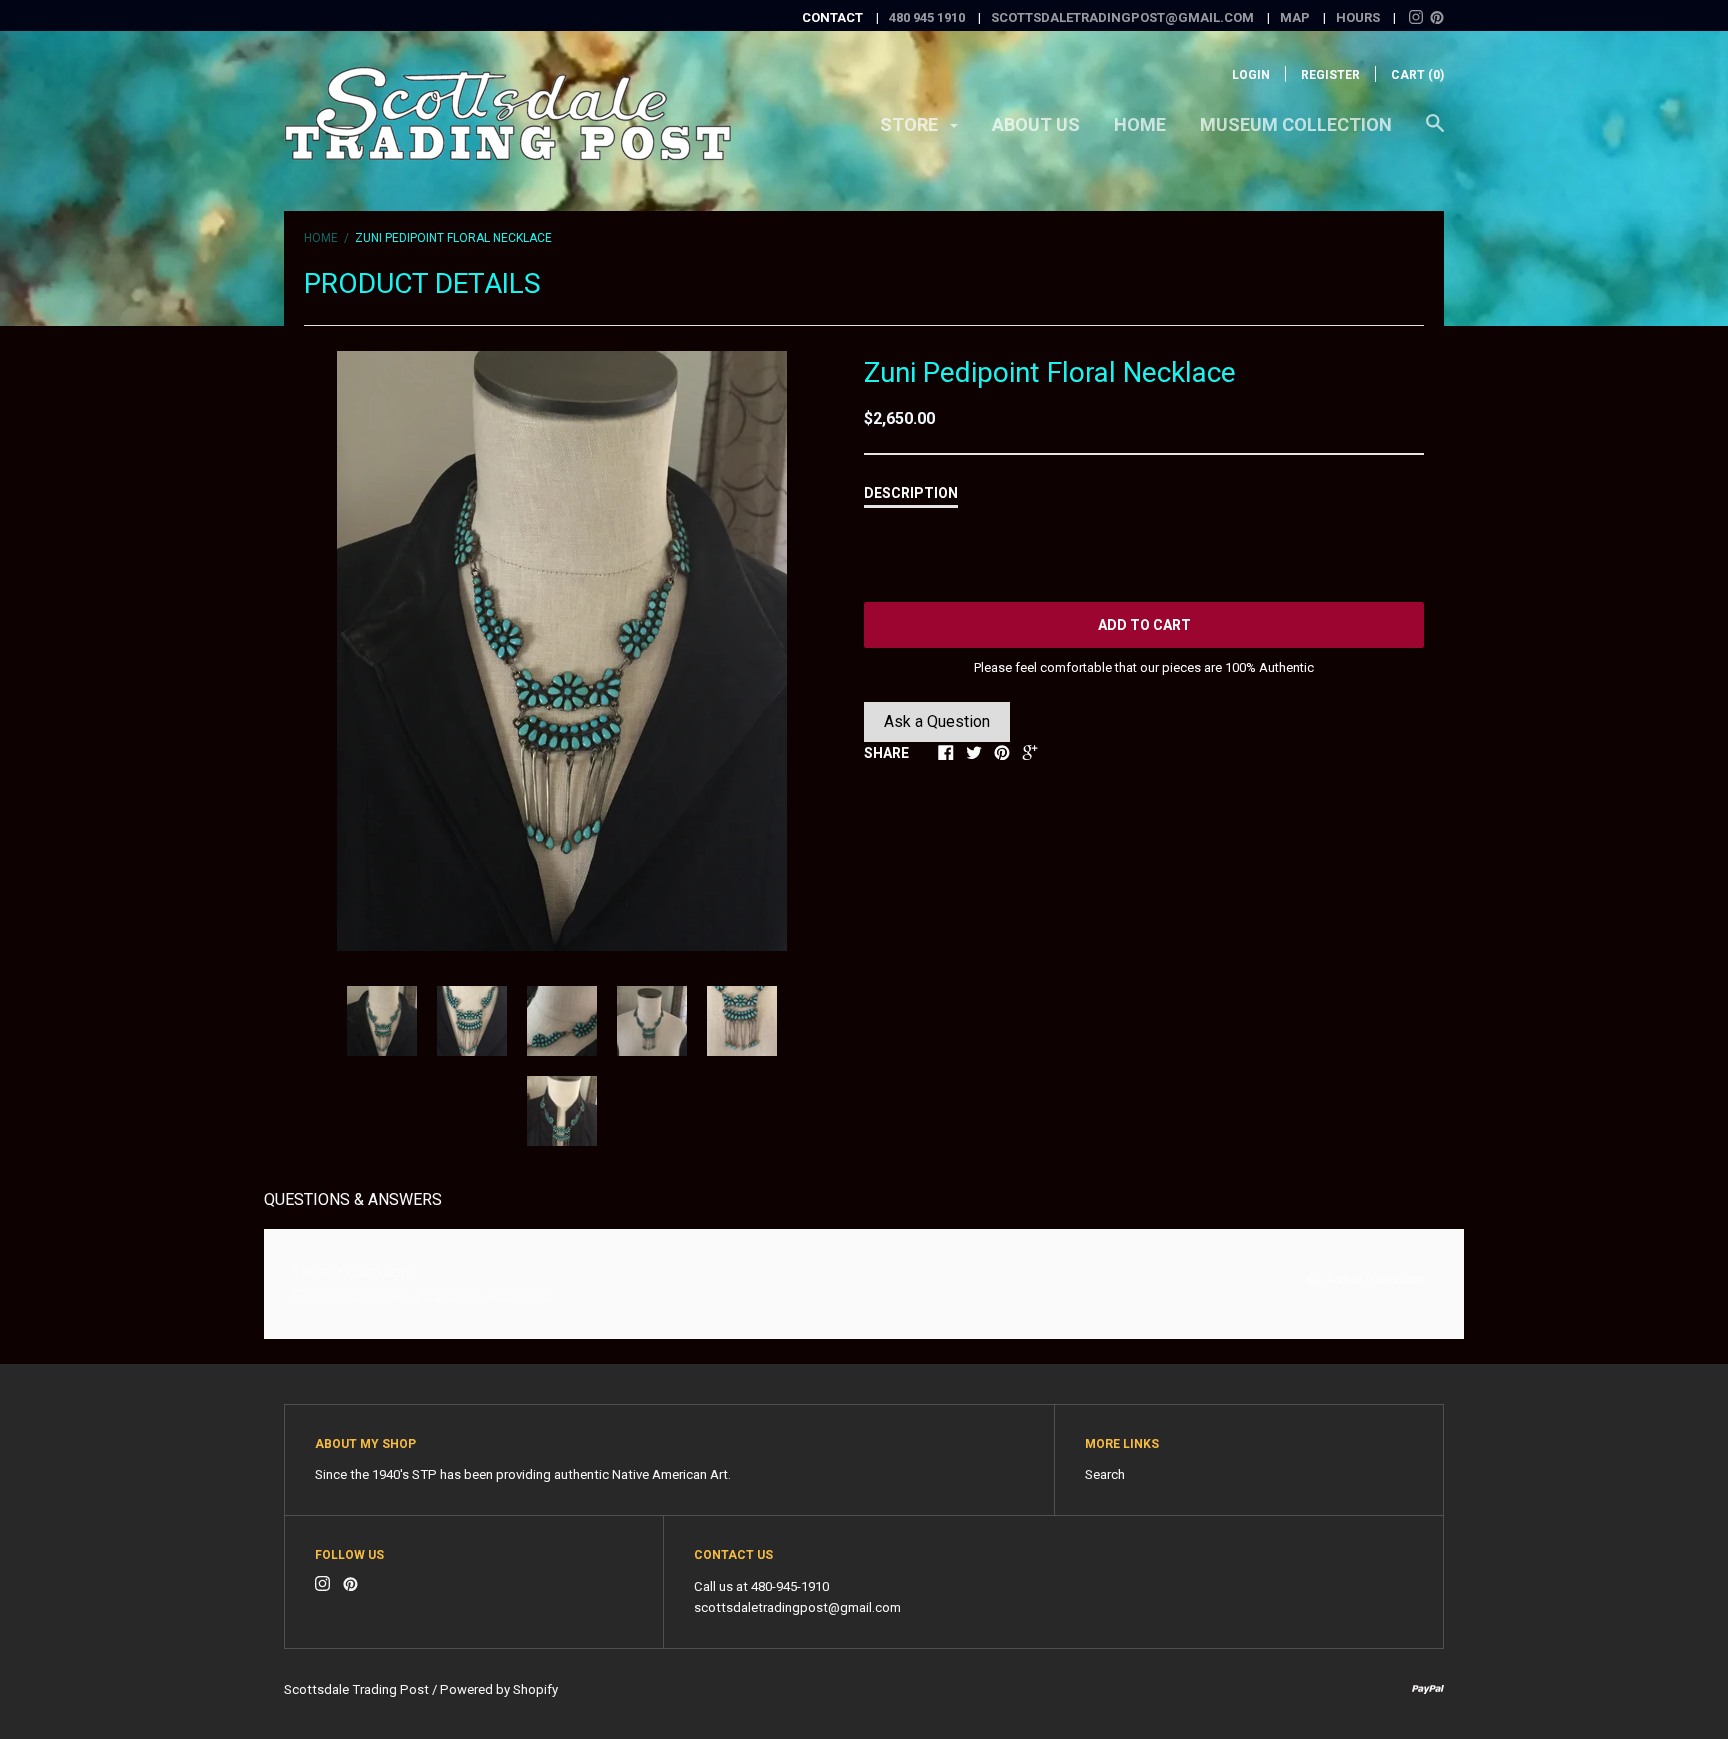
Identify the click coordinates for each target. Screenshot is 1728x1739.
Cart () (1417, 75)
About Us (1036, 124)
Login (1251, 75)
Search (1105, 1474)
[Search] (1435, 133)
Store (911, 124)
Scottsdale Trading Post (356, 1689)
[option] (561, 651)
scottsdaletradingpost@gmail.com (1122, 17)
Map (1295, 17)
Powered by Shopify (499, 1689)
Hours (1358, 17)
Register (1330, 75)
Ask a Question (937, 721)
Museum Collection (1296, 124)
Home (1140, 124)
